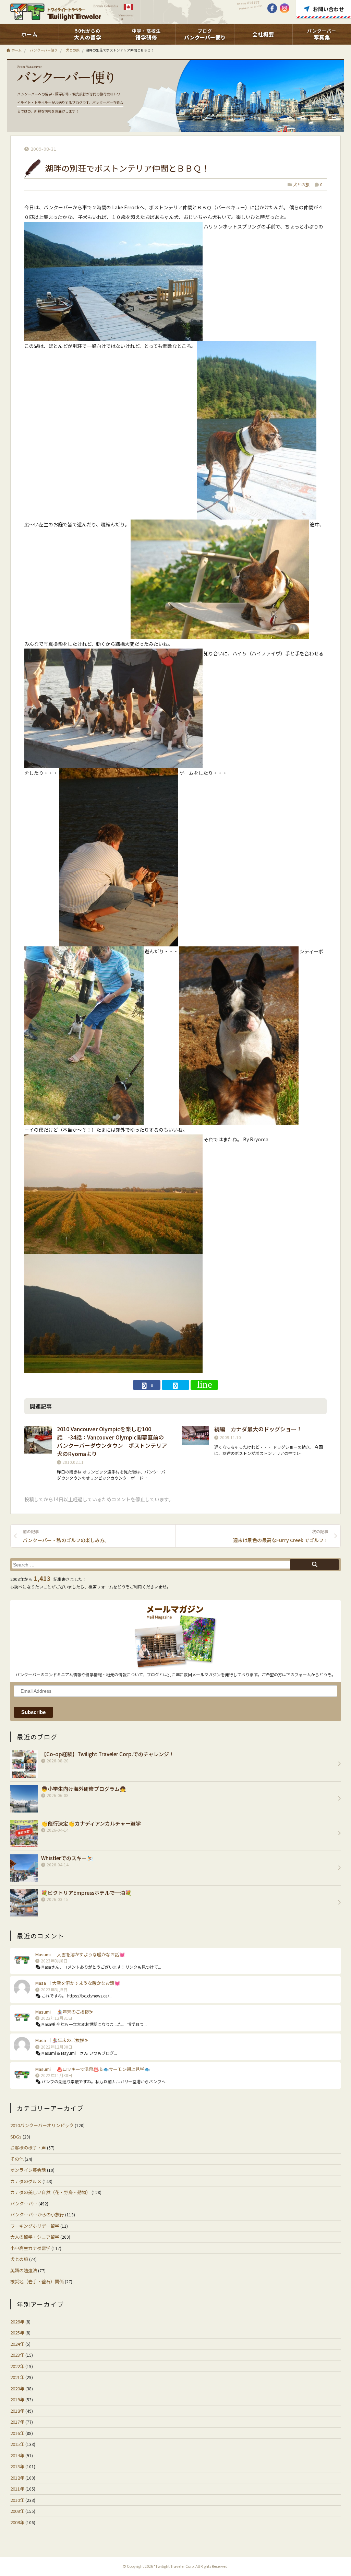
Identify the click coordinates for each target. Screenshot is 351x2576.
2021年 (17, 2377)
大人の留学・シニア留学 (35, 2237)
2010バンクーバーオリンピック (42, 2125)
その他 (17, 2159)
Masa (41, 1983)
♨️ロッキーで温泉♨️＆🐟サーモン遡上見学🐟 (103, 2069)
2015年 (17, 2444)
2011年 (17, 2489)
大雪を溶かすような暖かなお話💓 (91, 1954)
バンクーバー (24, 2204)
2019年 (17, 2399)
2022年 (17, 2366)
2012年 (17, 2478)
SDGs (16, 2137)
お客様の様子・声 (28, 2148)
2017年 (17, 2422)
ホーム (29, 34)
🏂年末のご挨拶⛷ (75, 2012)
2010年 (17, 2500)
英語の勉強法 (24, 2270)
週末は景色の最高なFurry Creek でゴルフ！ (281, 1536)
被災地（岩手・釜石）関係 (37, 2281)
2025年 (17, 2333)
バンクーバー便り (44, 50)
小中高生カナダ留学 (30, 2248)
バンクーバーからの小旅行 (37, 2214)
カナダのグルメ (26, 2181)
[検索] (315, 1565)
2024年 (17, 2344)
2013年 (17, 2466)
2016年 (17, 2433)
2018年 (17, 2411)
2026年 (17, 2322)
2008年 (17, 2522)
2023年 (17, 2355)
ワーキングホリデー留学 (35, 2226)
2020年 (17, 2388)
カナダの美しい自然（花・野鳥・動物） (50, 2192)
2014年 (17, 2455)
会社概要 (263, 34)
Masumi (43, 1954)
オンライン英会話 (28, 2170)
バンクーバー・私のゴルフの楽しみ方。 (66, 1536)
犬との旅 (73, 50)
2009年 (17, 2511)
